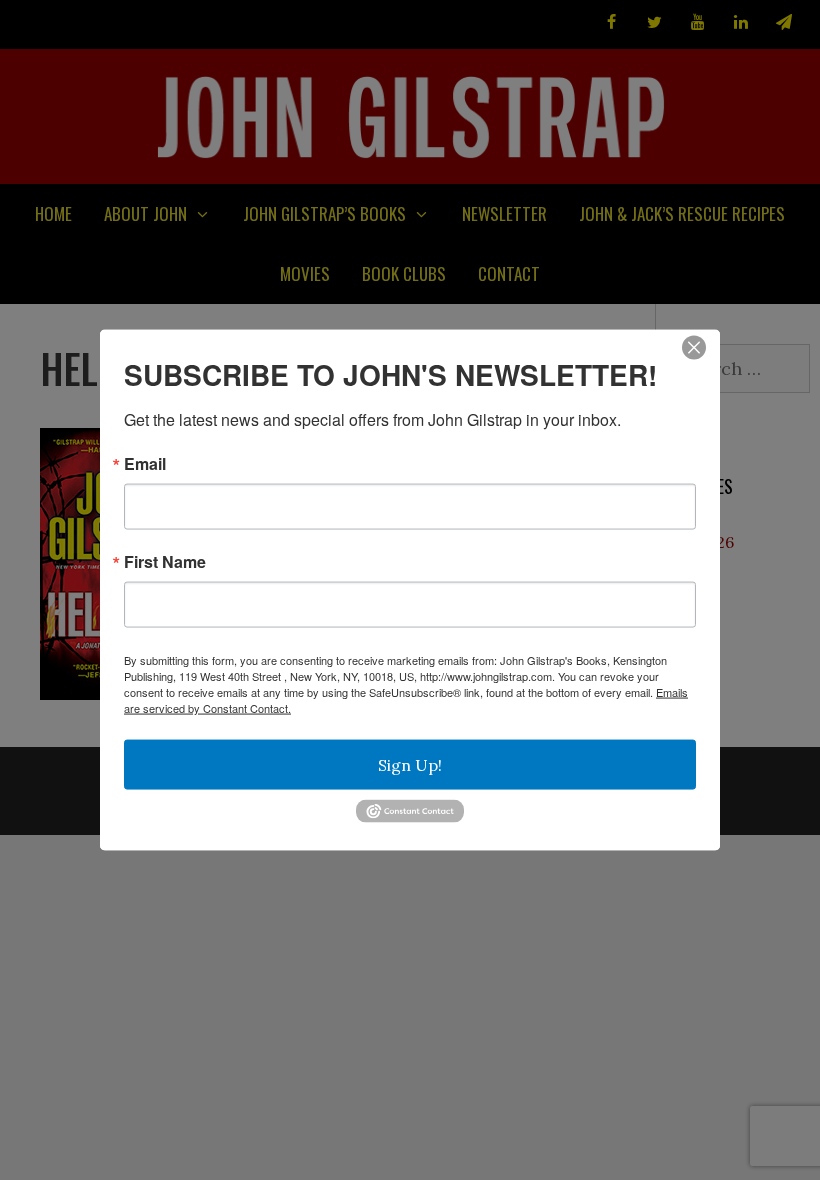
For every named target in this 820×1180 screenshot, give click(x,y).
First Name (165, 562)
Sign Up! (410, 765)
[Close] (694, 348)
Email (145, 464)
